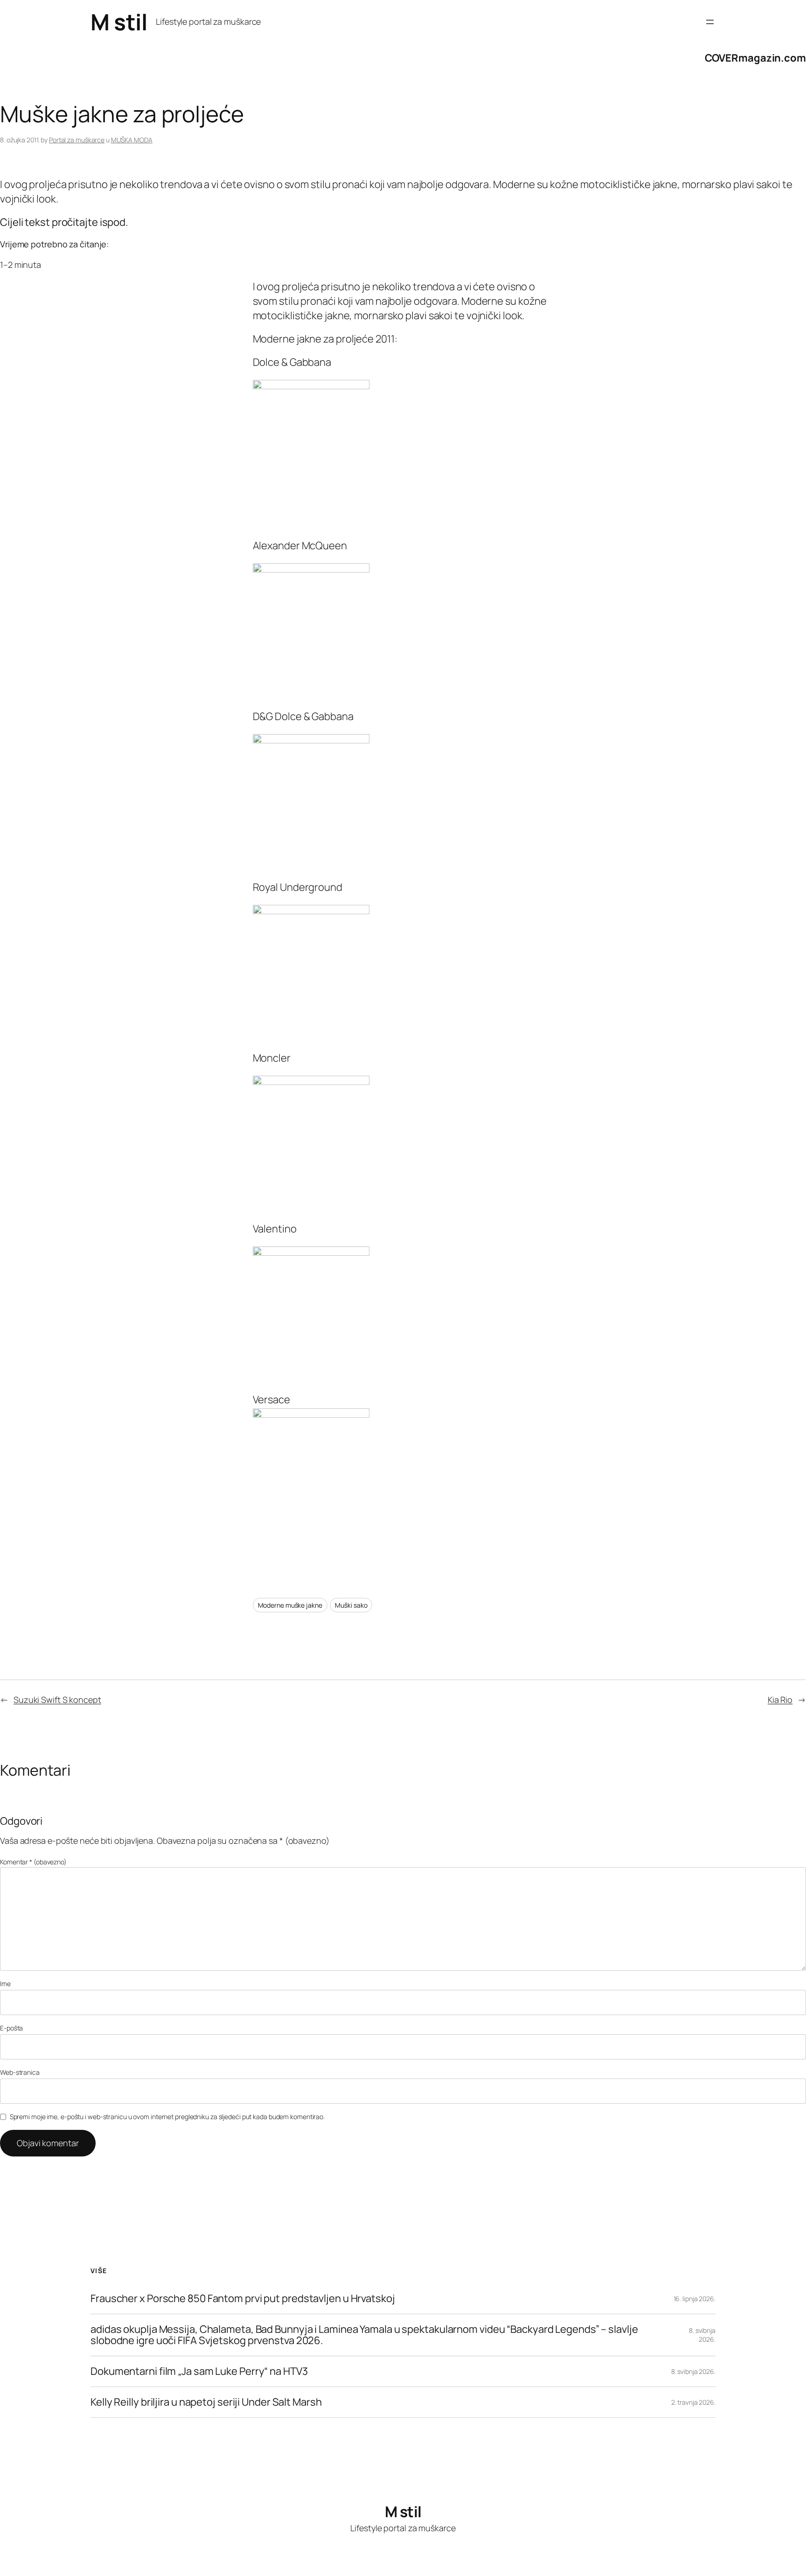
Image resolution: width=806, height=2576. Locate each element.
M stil (119, 22)
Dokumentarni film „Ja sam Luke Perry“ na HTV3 (199, 2371)
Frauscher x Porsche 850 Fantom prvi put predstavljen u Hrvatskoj (243, 2299)
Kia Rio (780, 1700)
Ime (5, 1984)
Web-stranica (20, 2072)
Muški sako (351, 1605)
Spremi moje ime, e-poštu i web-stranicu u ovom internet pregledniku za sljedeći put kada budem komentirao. (167, 2117)
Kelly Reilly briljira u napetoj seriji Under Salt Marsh (206, 2402)
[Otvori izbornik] (710, 22)
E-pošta (11, 2028)
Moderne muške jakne (290, 1605)
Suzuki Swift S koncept (57, 1700)
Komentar (33, 1862)
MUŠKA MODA (132, 140)
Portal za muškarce (77, 140)
